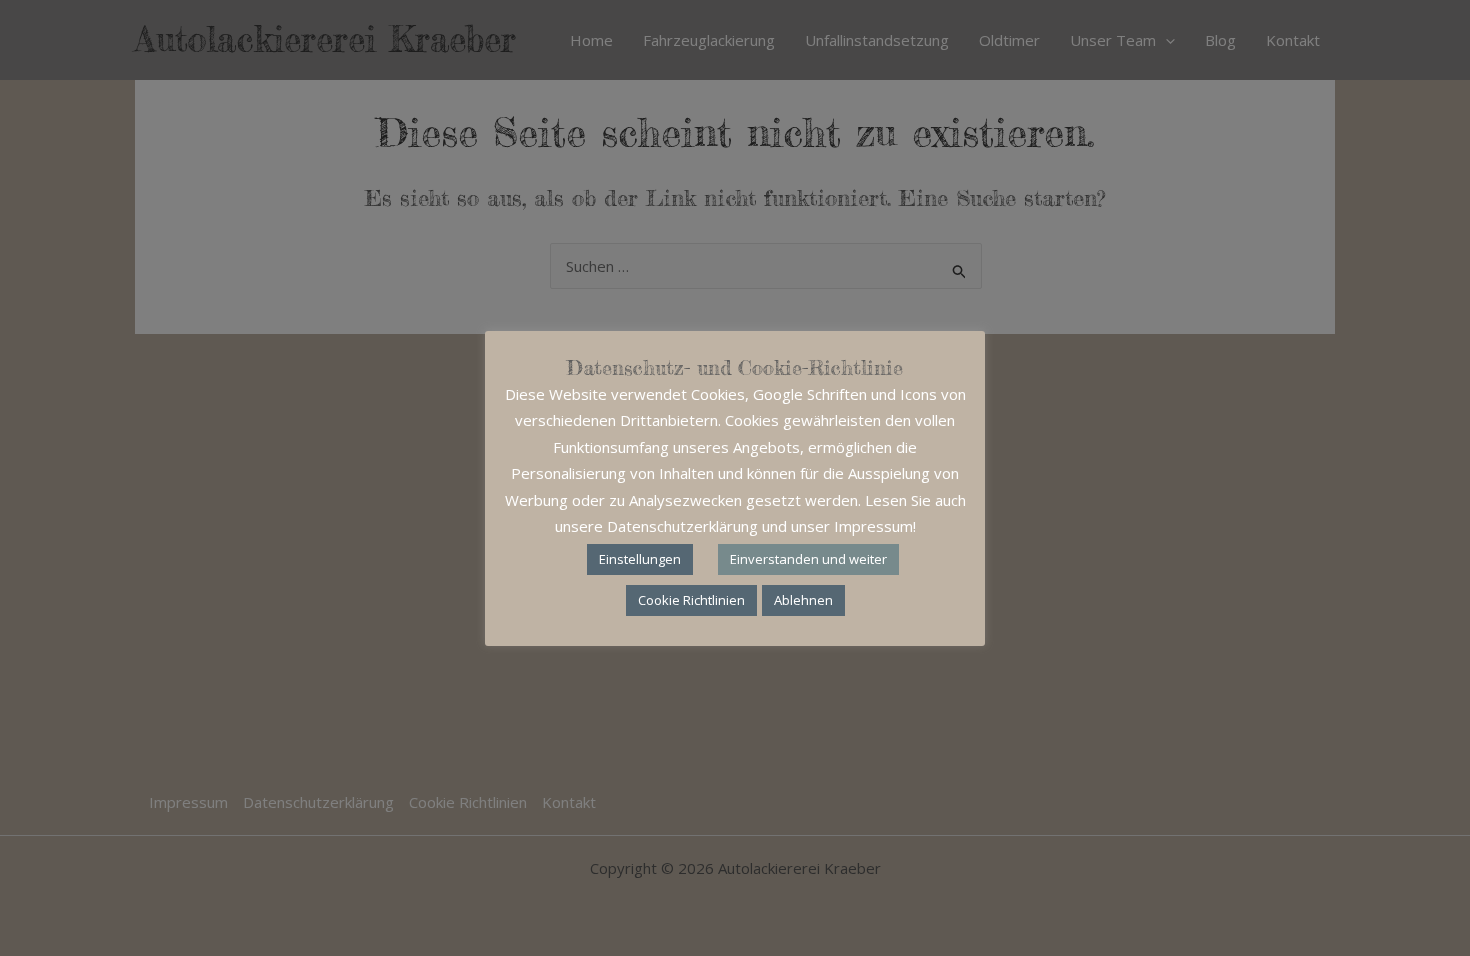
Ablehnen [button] (803, 600)
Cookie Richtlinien (691, 600)
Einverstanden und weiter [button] (808, 559)
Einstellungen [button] (640, 559)
